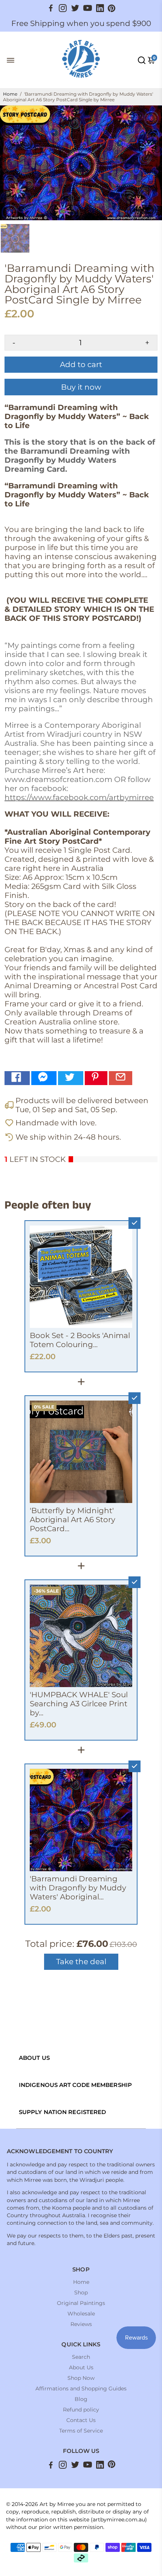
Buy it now (81, 387)
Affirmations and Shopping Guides (81, 2389)
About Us (81, 2367)
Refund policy (81, 2410)
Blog (81, 2399)
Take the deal (81, 1962)
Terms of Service (81, 2431)
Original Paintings (81, 2303)
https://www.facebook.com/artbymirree (79, 797)
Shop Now (81, 2378)
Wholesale (81, 2314)
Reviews (81, 2324)
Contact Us (81, 2420)
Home (10, 94)
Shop (81, 2292)
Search (81, 2357)
